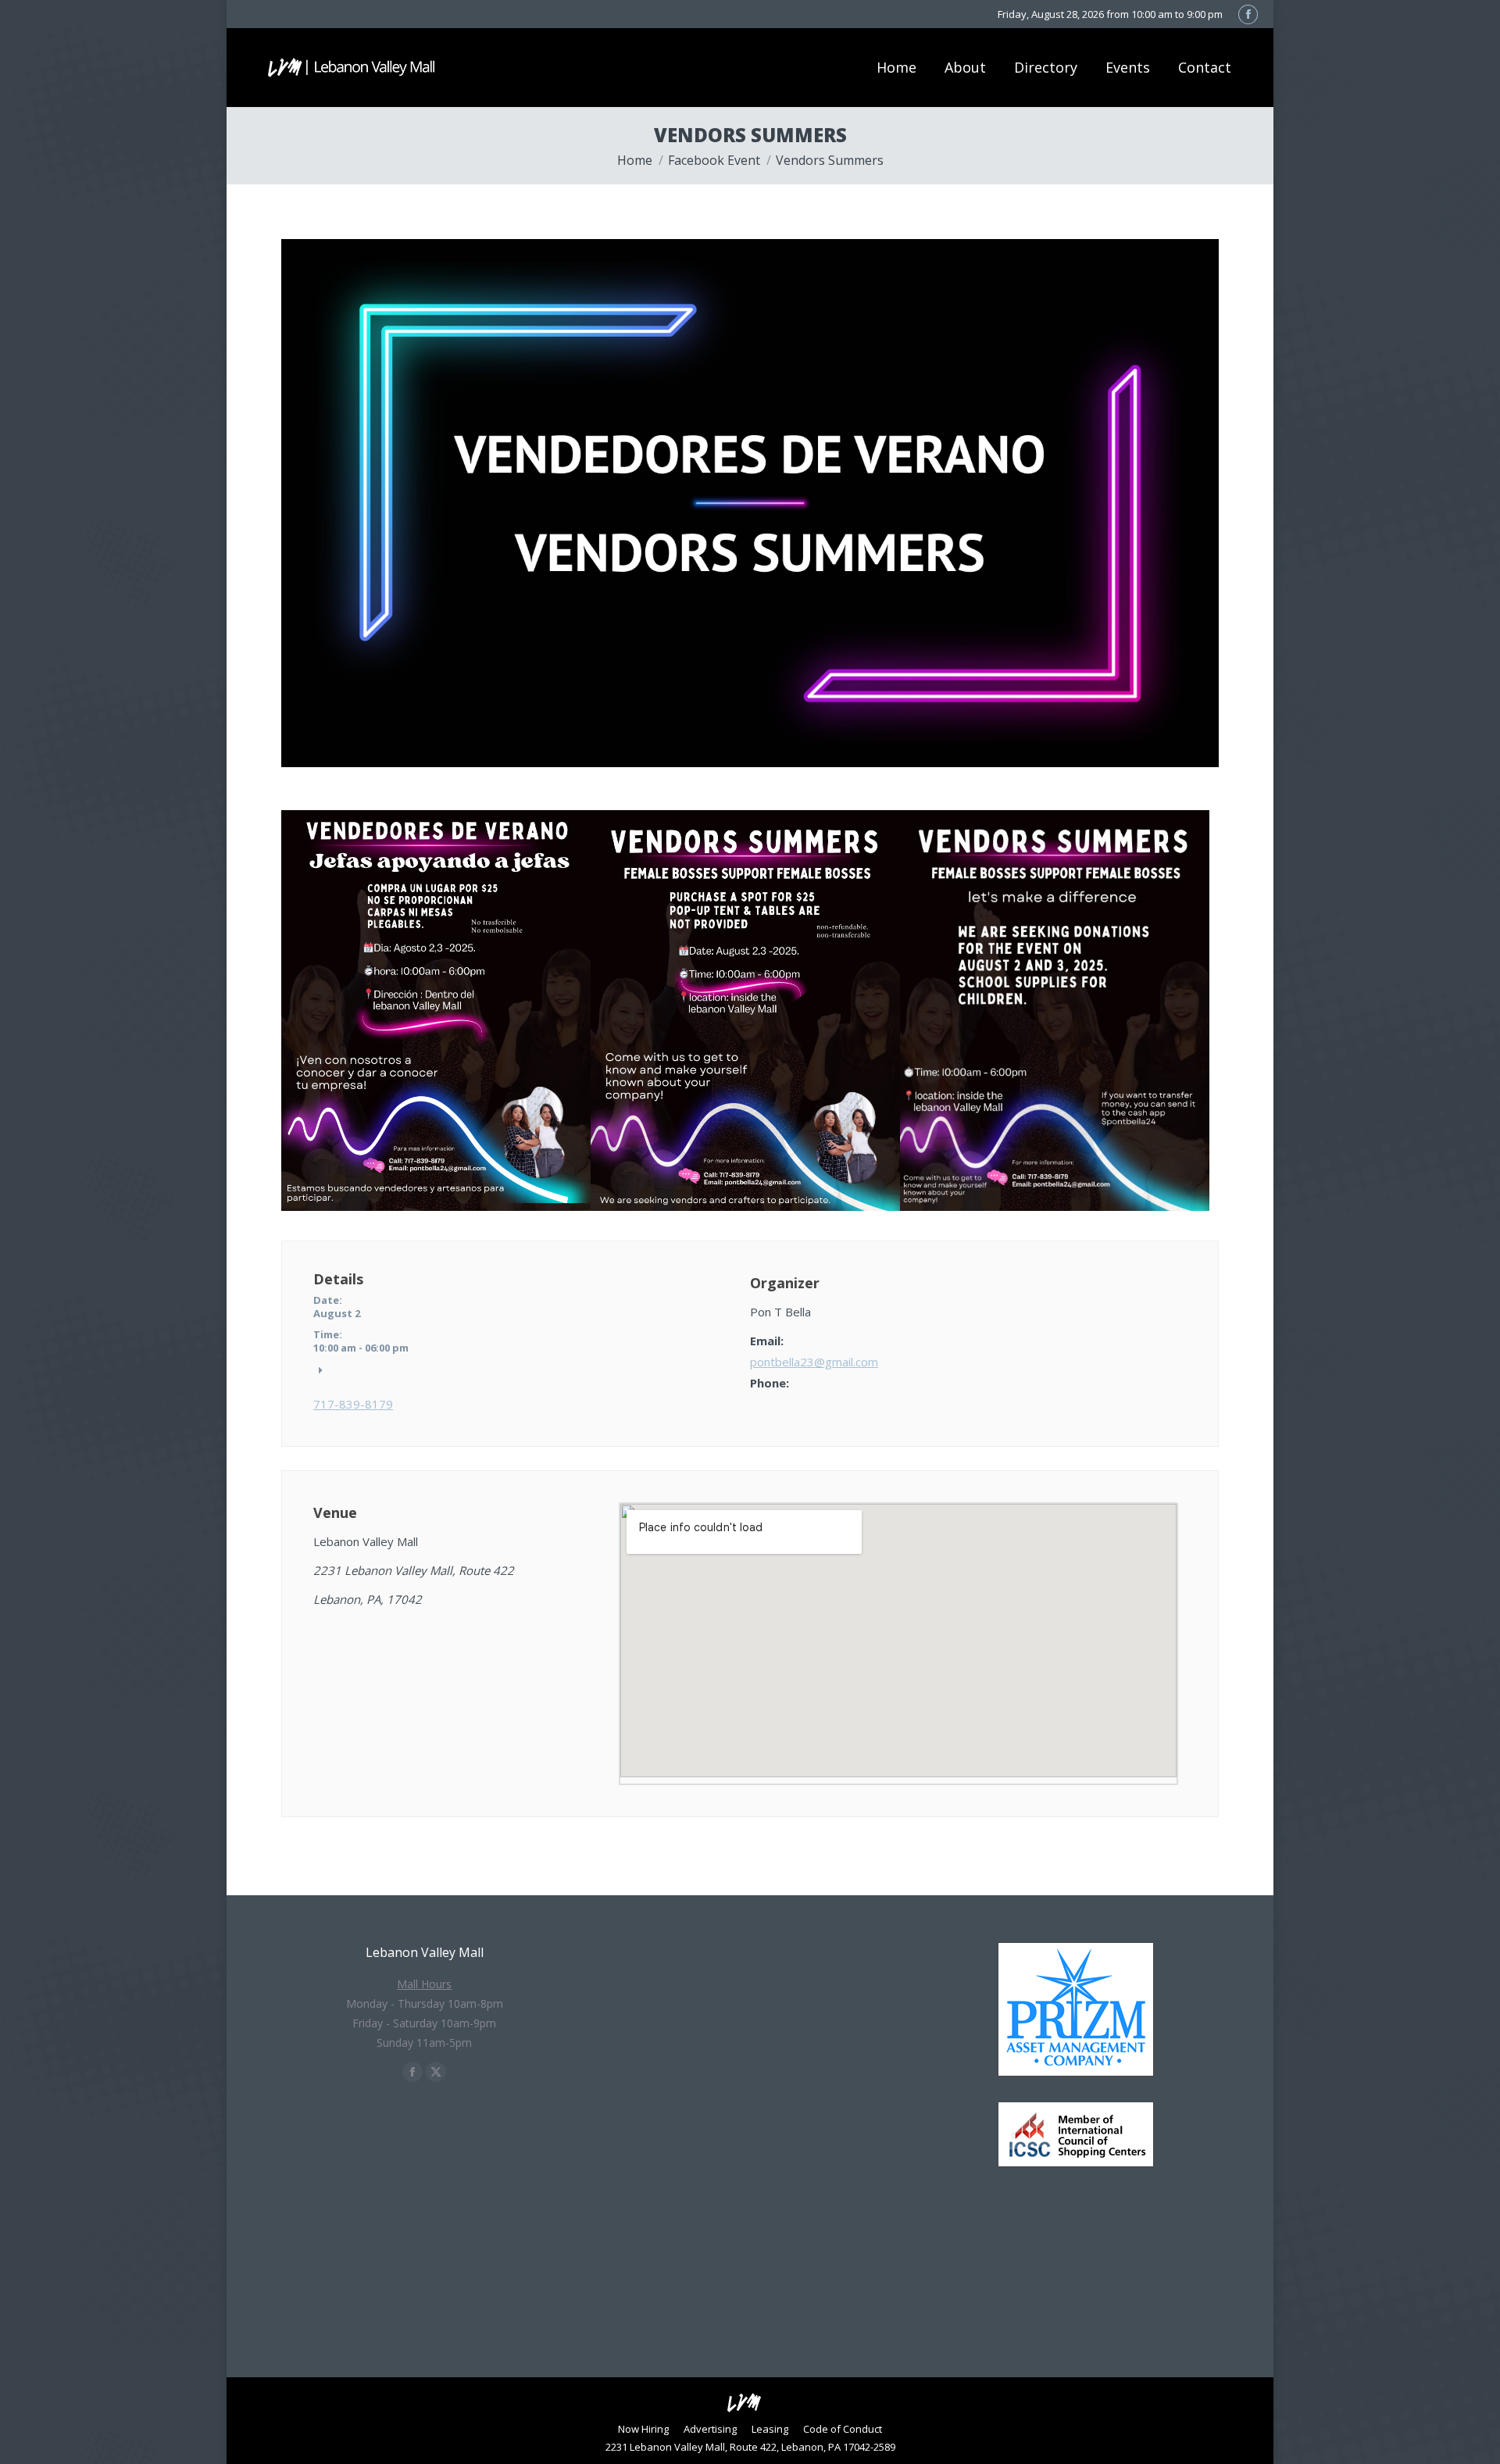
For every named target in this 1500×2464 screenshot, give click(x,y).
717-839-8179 (353, 1404)
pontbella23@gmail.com (814, 1362)
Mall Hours (424, 1984)
